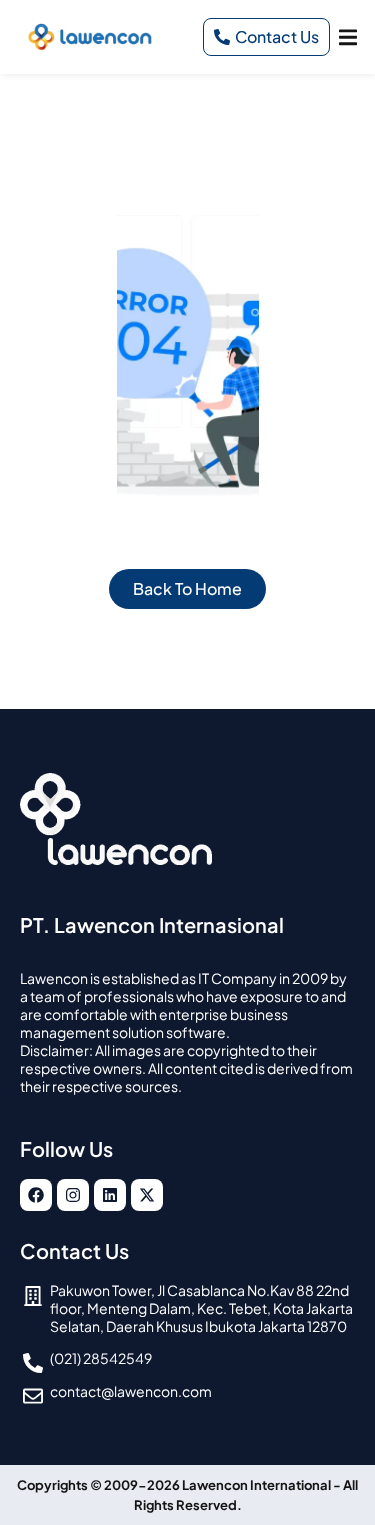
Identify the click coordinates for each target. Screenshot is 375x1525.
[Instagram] (73, 1195)
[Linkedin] (110, 1195)
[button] (347, 36)
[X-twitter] (147, 1195)
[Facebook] (36, 1195)
